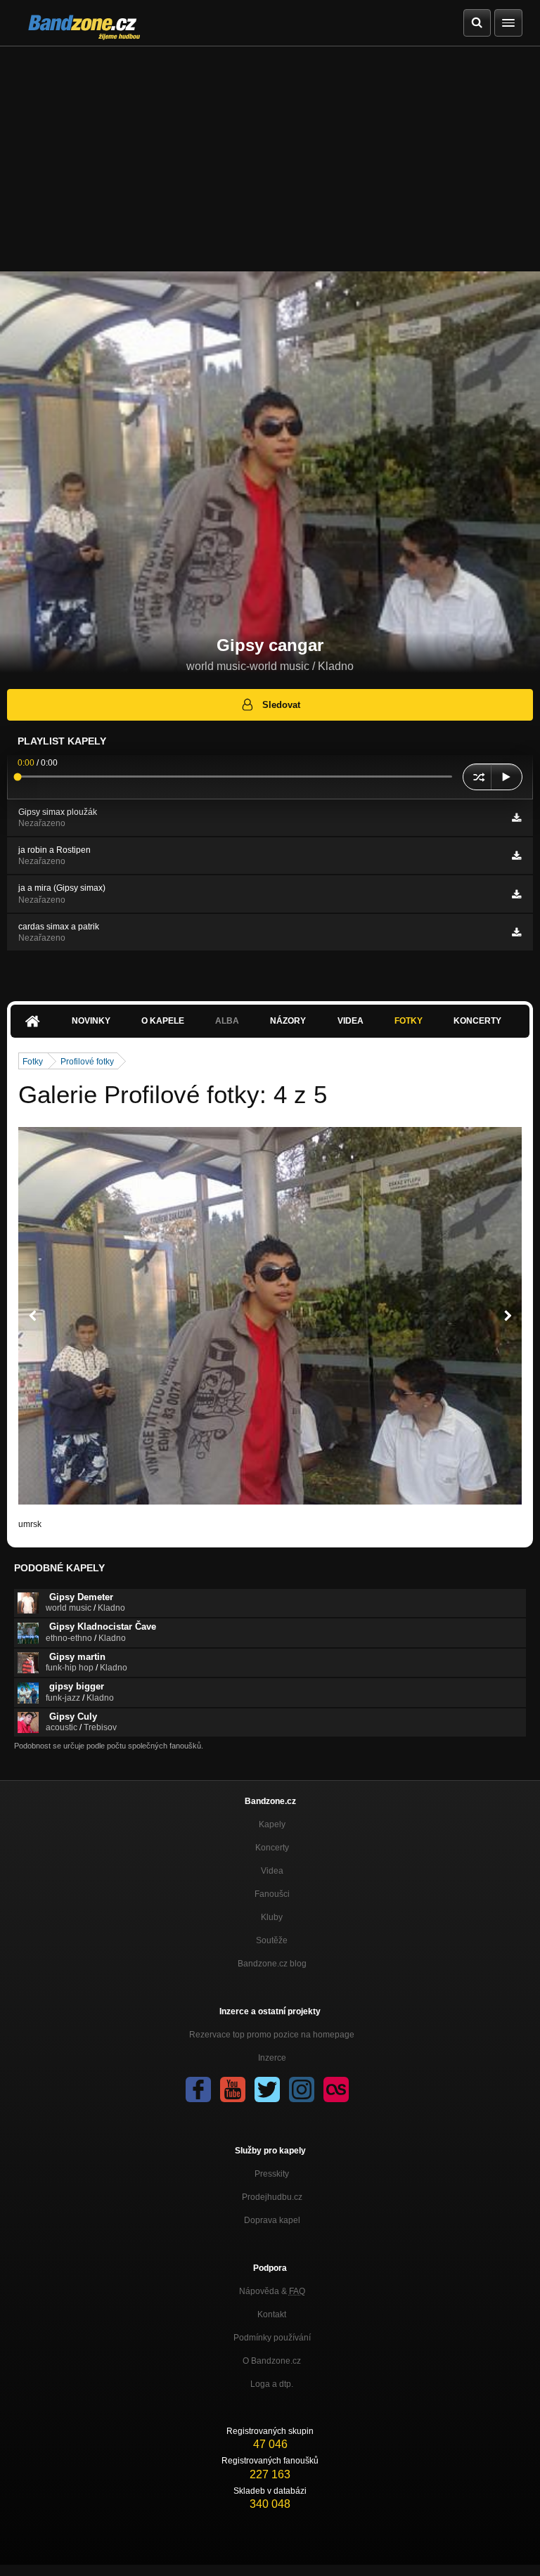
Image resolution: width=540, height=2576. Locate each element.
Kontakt (272, 2314)
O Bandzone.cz (272, 2361)
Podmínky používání (272, 2338)
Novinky (91, 1021)
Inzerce (272, 2058)
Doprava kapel (272, 2220)
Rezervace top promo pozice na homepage (272, 2035)
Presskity (272, 2174)
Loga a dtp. (272, 2384)
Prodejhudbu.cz (272, 2197)
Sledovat (281, 705)
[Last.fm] (336, 2089)
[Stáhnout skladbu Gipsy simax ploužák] (516, 818)
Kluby (272, 1917)
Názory (288, 1021)
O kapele (163, 1021)
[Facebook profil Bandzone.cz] (198, 2089)
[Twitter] (267, 2089)
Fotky (409, 1021)
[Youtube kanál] (233, 2089)
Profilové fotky (87, 1062)
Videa (351, 1021)
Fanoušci (272, 1894)
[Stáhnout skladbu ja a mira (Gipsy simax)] (516, 894)
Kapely (272, 1824)
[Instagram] (302, 2089)
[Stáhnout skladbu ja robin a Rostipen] (516, 856)
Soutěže (272, 1940)
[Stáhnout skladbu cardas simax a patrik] (516, 932)
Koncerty (477, 1021)
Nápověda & (272, 2291)
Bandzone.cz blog (272, 1964)
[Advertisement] (270, 152)
